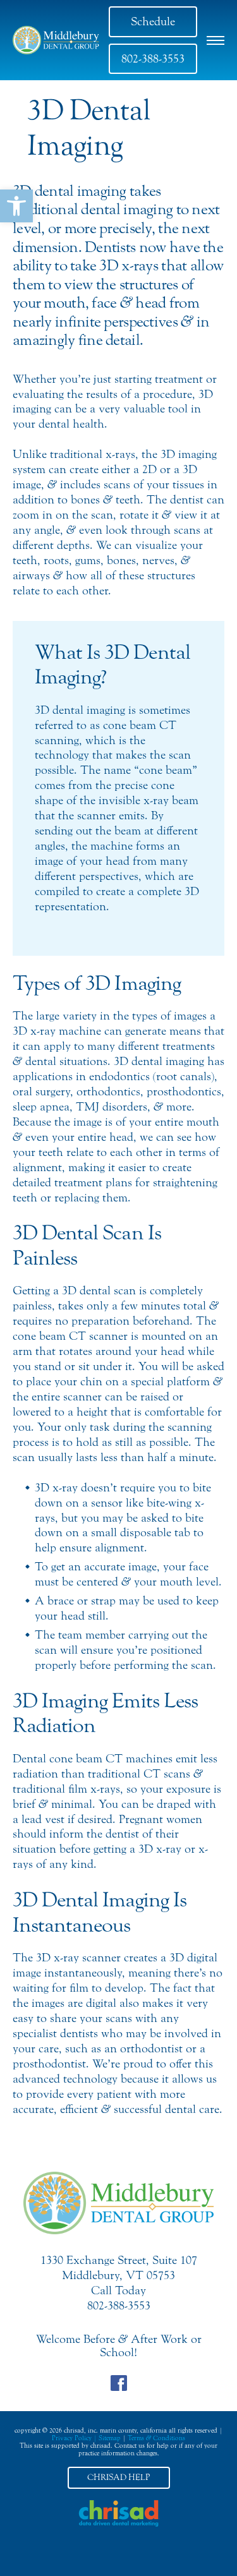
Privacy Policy (72, 2438)
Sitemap (110, 2438)
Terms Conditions (156, 2438)
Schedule (153, 21)
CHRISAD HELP (118, 2477)
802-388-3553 (153, 59)
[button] (16, 206)
